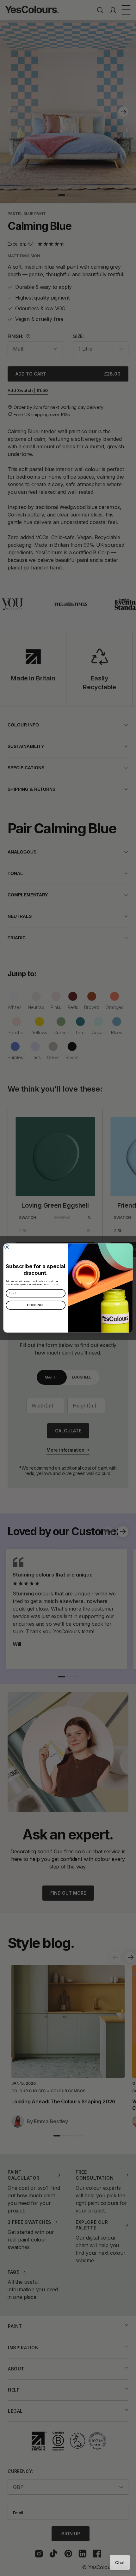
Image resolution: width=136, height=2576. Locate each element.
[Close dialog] (7, 1247)
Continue (36, 1305)
